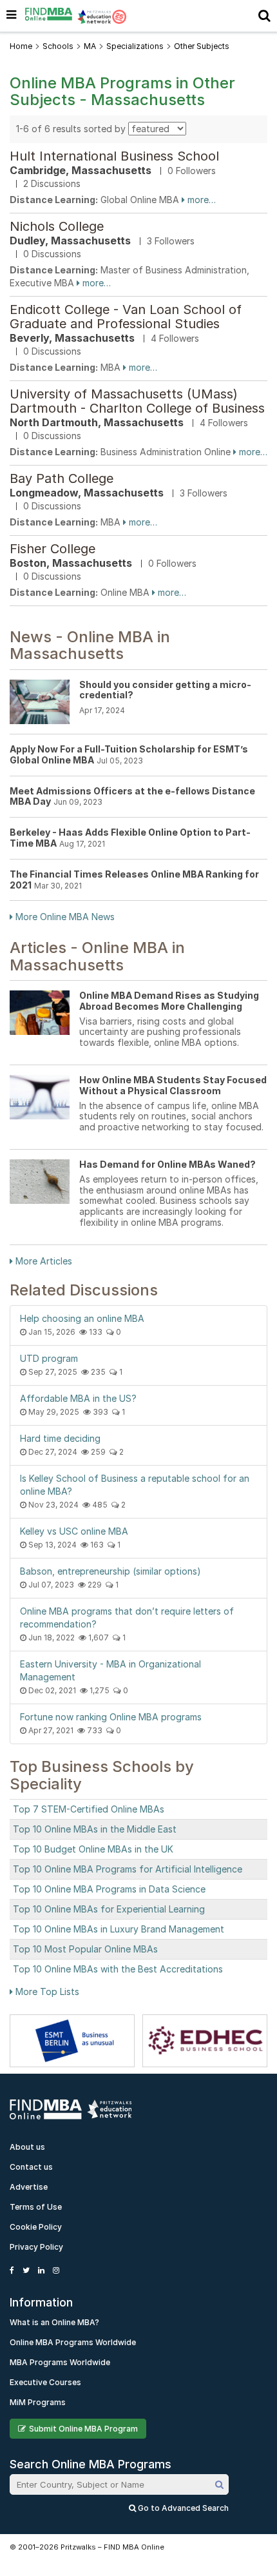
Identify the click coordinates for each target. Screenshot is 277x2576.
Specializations (135, 46)
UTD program (49, 1358)
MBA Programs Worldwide (60, 2362)
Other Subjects (202, 46)
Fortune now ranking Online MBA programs (111, 1717)
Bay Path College (62, 478)
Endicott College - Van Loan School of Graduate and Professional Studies (126, 317)
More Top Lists (46, 1991)
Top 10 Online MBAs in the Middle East (95, 1829)
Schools (58, 46)
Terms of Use (36, 2207)
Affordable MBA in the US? (78, 1398)
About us (27, 2147)
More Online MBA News (64, 917)
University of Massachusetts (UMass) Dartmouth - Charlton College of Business (137, 401)
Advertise (29, 2187)
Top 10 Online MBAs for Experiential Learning (109, 1909)
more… (200, 200)
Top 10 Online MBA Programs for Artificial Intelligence (128, 1869)
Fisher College (53, 549)
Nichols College (57, 226)
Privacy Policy (36, 2247)
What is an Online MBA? (54, 2322)
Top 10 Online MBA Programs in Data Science (109, 1889)
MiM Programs (38, 2402)
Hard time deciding (60, 1438)
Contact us (31, 2167)
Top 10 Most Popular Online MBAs (85, 1949)
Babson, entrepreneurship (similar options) (110, 1571)
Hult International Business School (114, 156)
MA (90, 46)
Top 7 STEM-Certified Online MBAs (89, 1809)
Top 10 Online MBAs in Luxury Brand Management (119, 1929)
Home (21, 46)
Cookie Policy (36, 2227)
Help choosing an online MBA (82, 1318)
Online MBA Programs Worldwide (73, 2342)
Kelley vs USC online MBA (74, 1531)
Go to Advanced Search (182, 2508)
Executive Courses (45, 2382)
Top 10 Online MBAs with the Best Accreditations (118, 1969)
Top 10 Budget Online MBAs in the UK (93, 1849)
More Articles (43, 1261)
